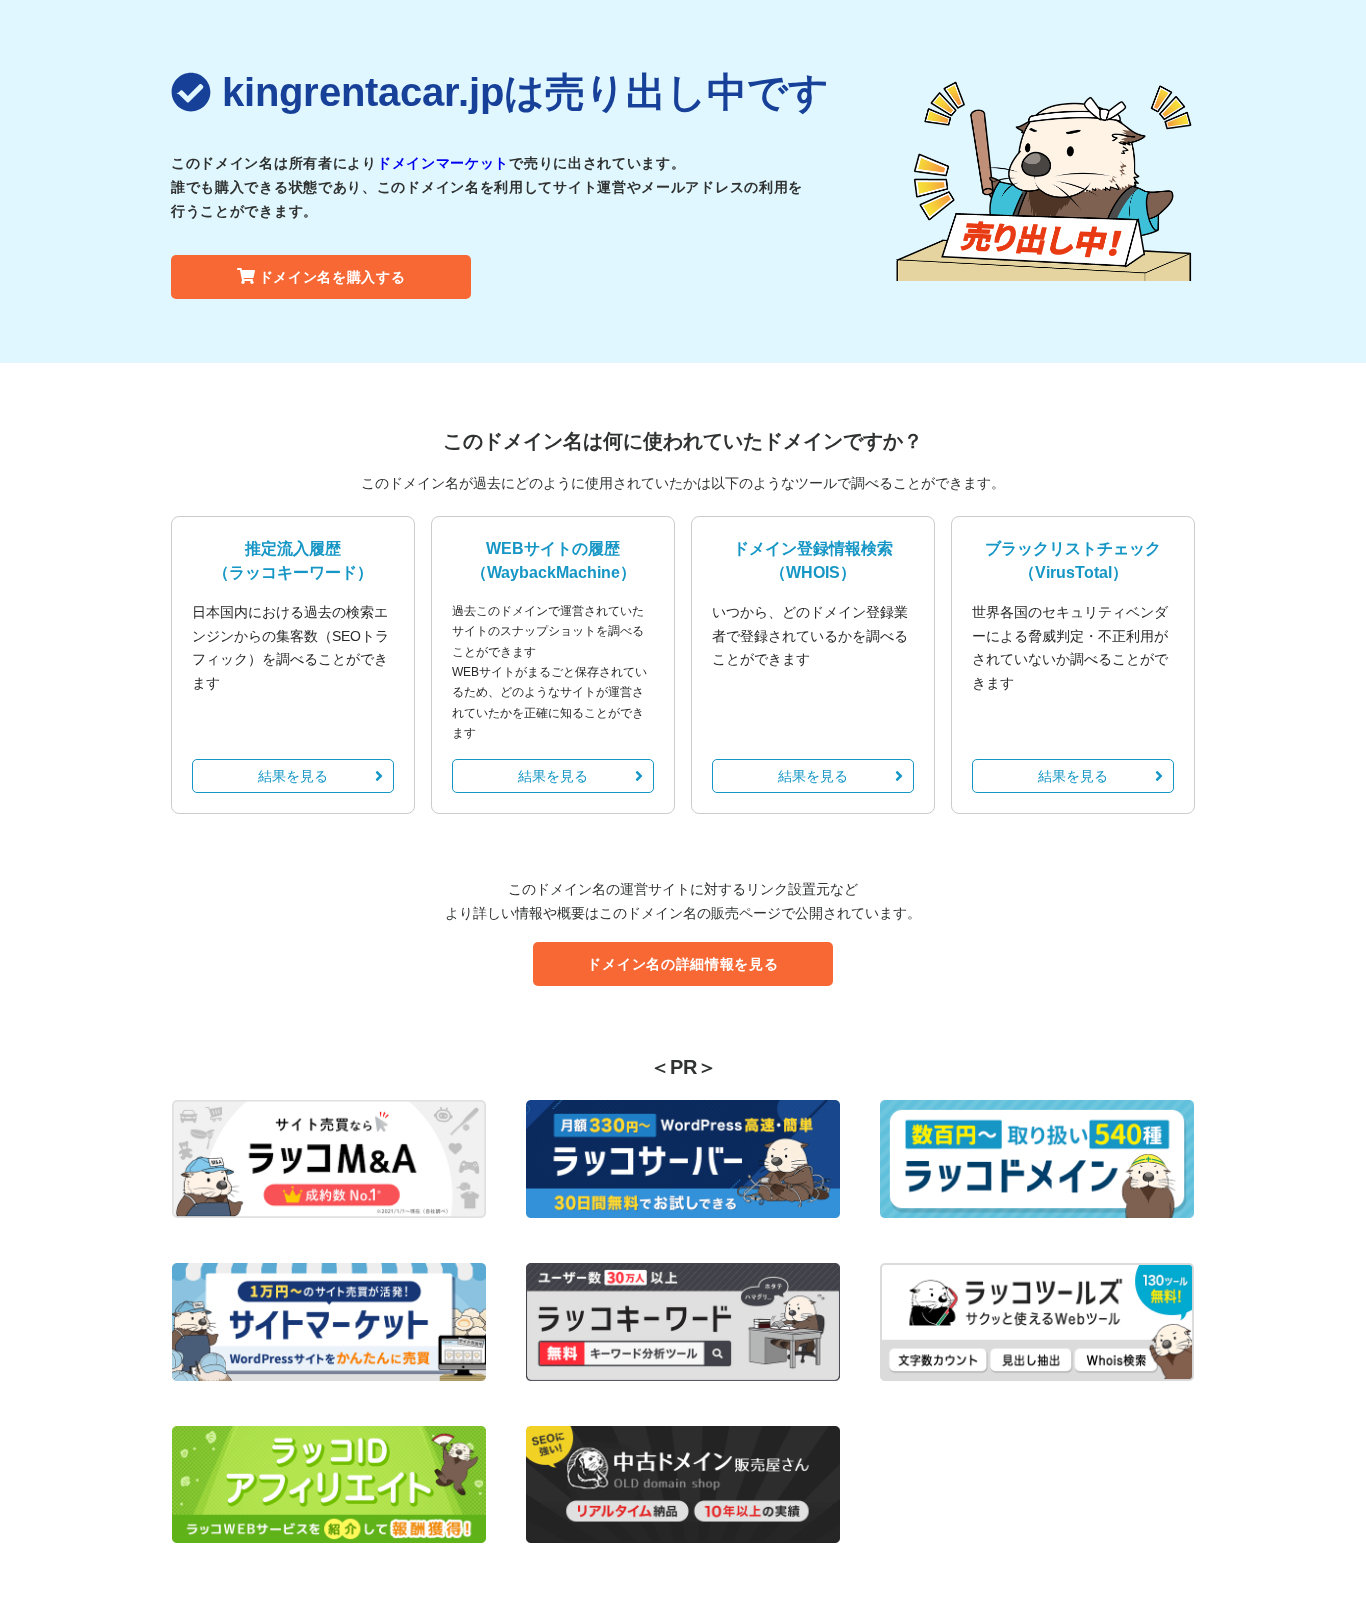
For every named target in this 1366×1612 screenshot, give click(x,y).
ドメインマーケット (443, 163)
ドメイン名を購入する (332, 277)
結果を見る (293, 776)
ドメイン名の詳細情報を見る (682, 964)
